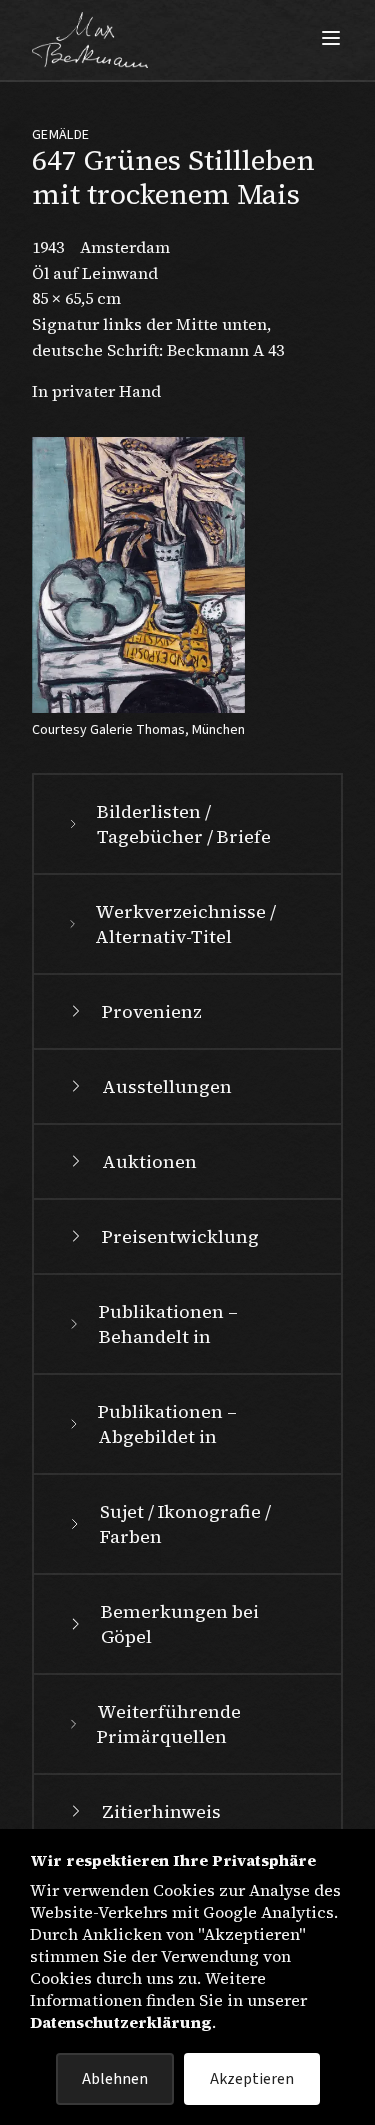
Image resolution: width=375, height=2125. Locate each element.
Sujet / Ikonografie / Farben (185, 1524)
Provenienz (152, 1011)
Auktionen (149, 1161)
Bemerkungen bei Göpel (180, 1624)
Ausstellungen (167, 1086)
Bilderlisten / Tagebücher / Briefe (184, 824)
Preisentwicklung (180, 1236)
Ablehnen (115, 2079)
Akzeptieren (252, 2079)
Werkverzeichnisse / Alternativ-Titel (185, 924)
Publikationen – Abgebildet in (167, 1424)
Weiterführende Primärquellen (169, 1724)
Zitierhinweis (161, 1811)
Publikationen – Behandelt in (168, 1324)
